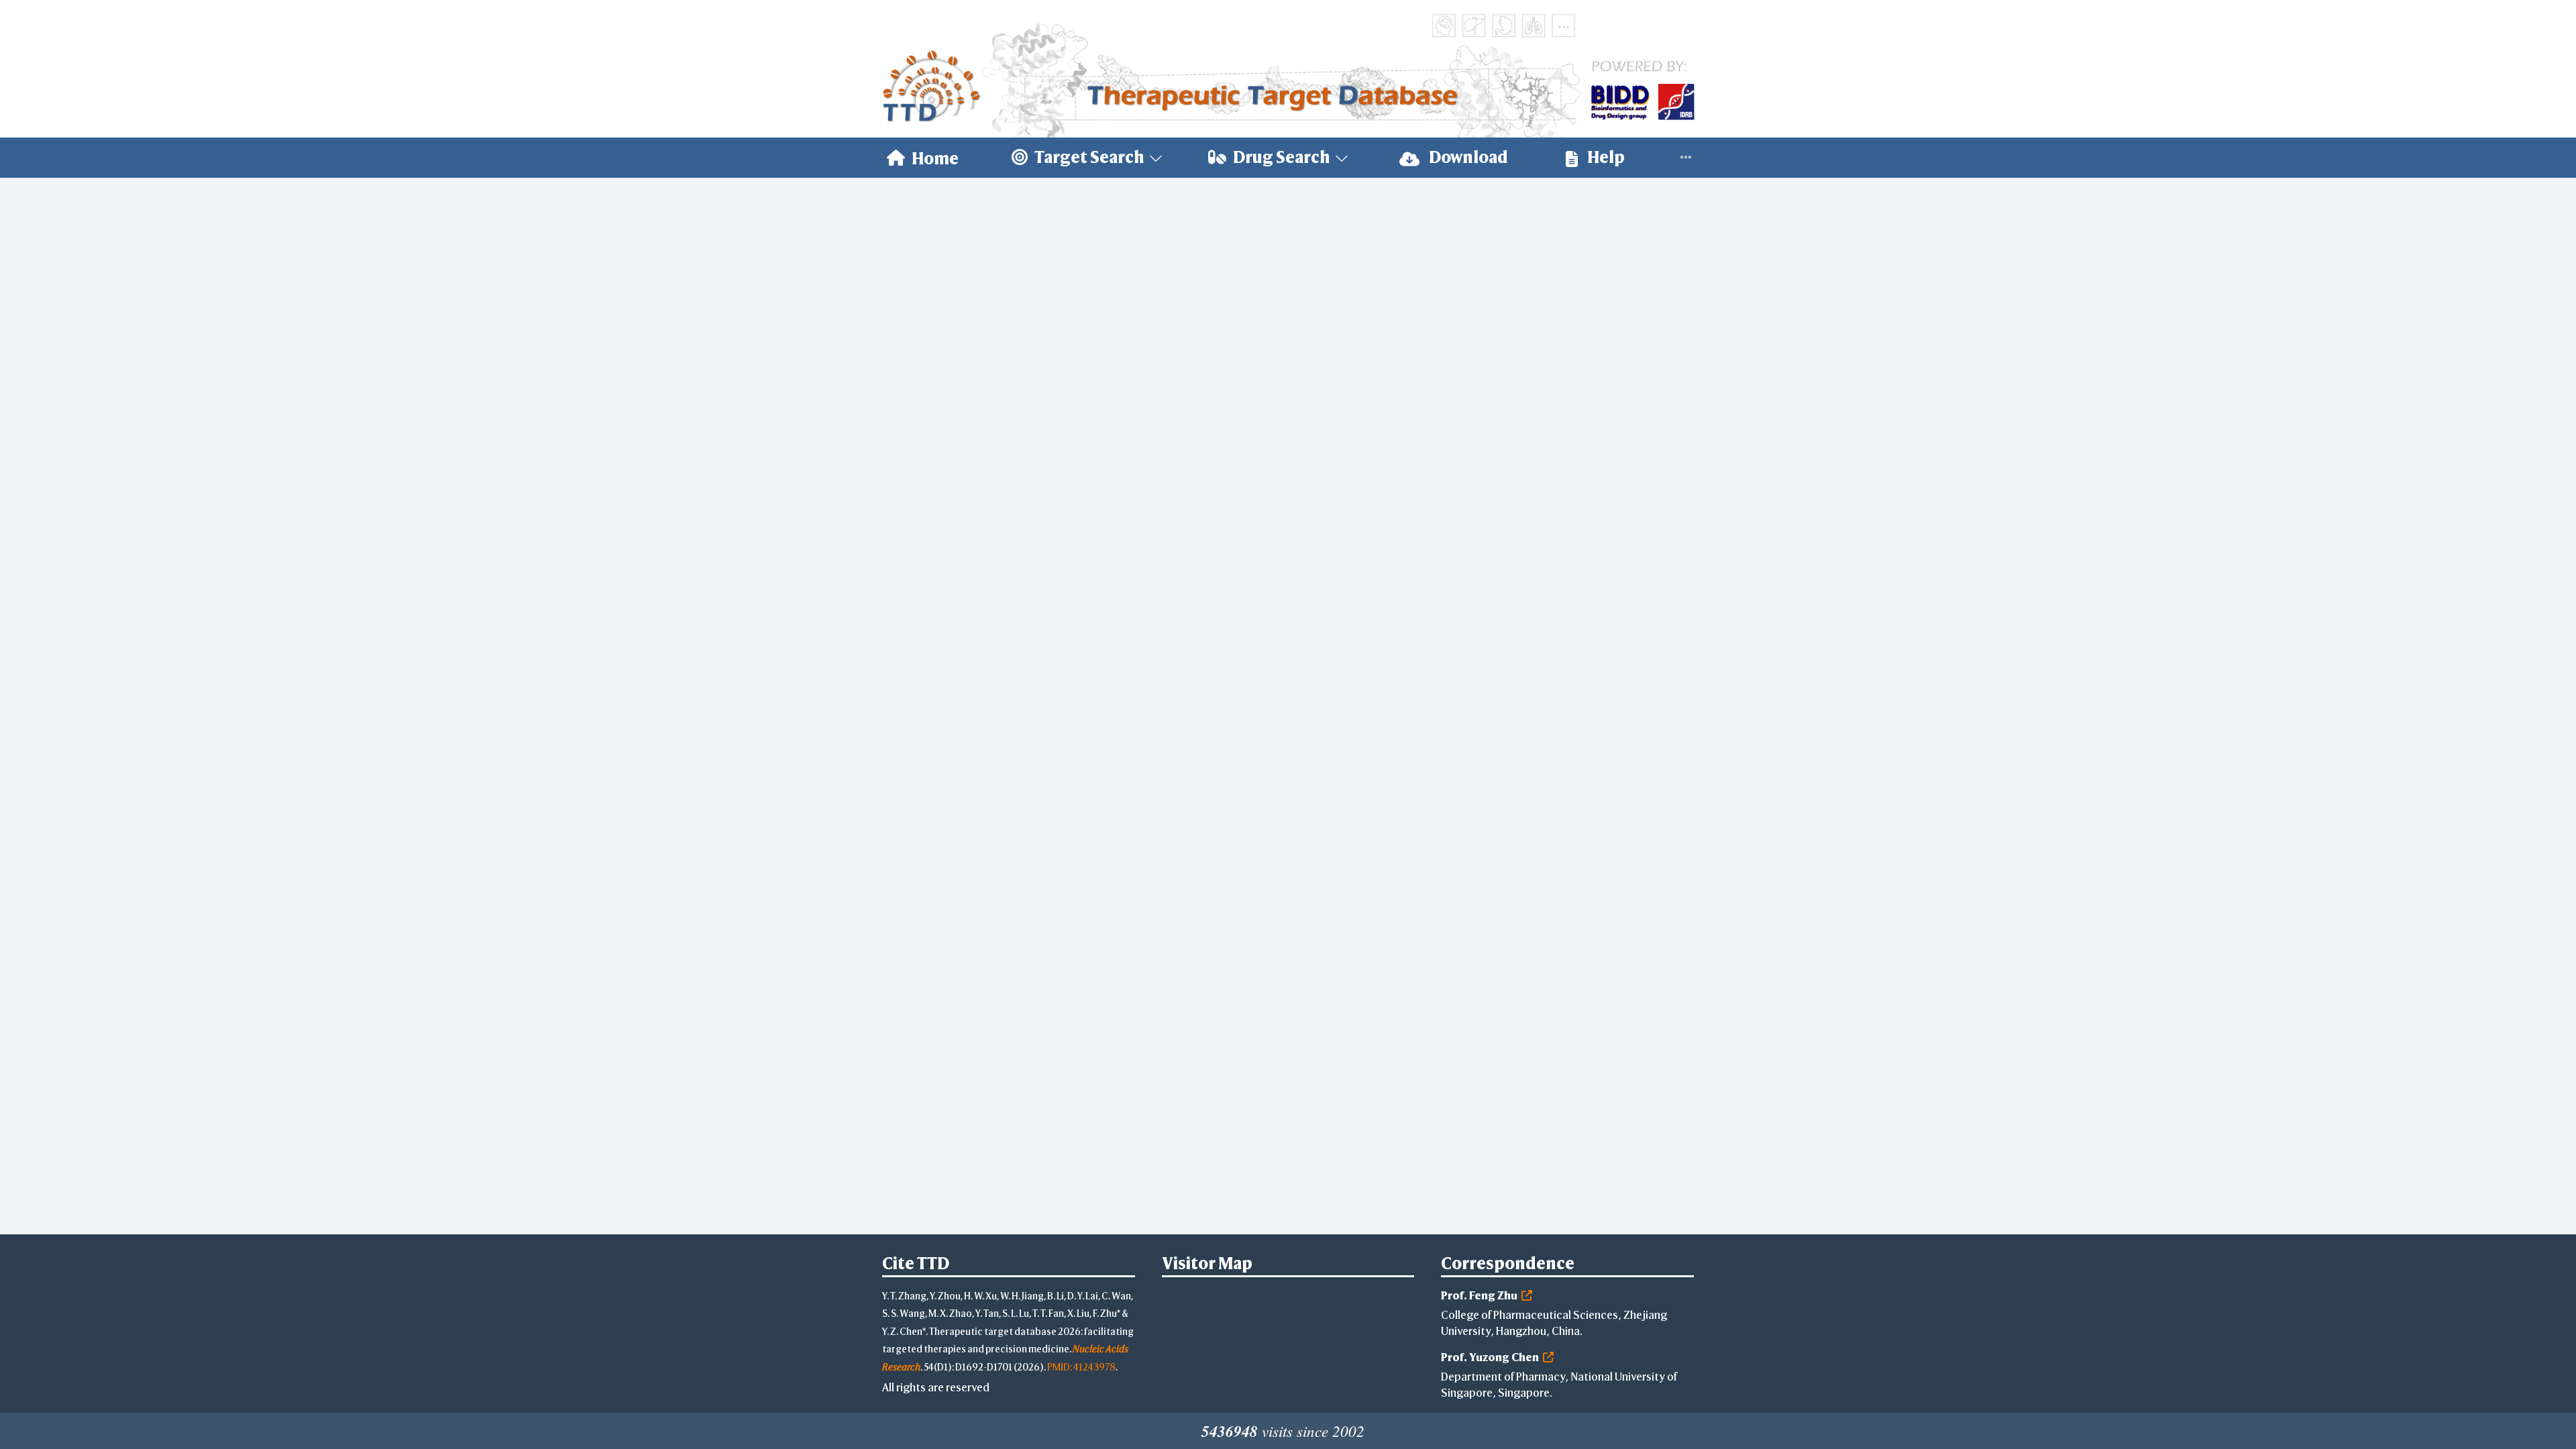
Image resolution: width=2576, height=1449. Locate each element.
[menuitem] (923, 158)
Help (1605, 157)
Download (1467, 157)
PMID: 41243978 (1081, 1367)
